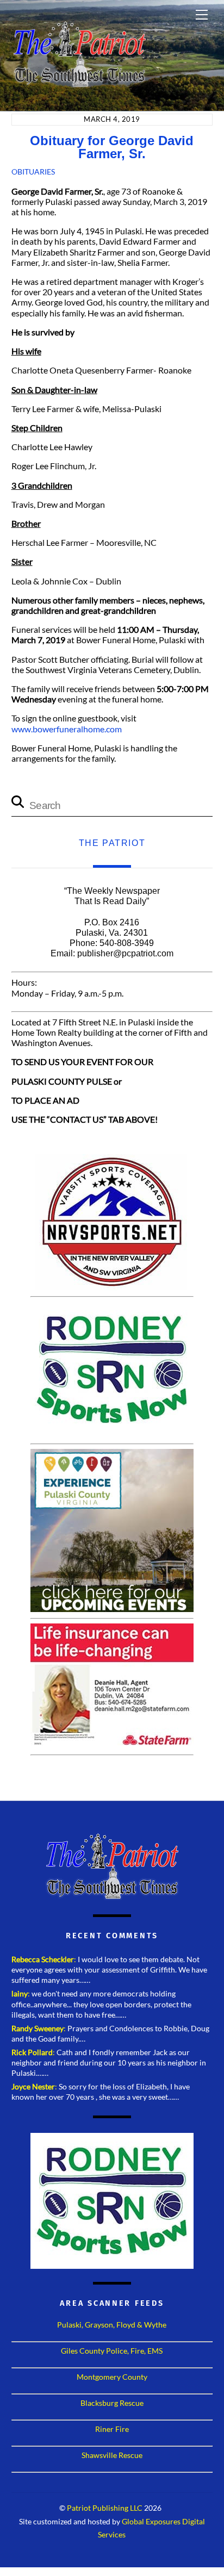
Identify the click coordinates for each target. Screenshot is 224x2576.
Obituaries (33, 172)
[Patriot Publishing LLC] (79, 83)
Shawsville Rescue (112, 2455)
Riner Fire (112, 2429)
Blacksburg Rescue (112, 2403)
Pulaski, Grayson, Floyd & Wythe (112, 2325)
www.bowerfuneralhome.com (67, 729)
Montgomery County (112, 2377)
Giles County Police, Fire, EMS (112, 2351)
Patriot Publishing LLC (105, 2508)
